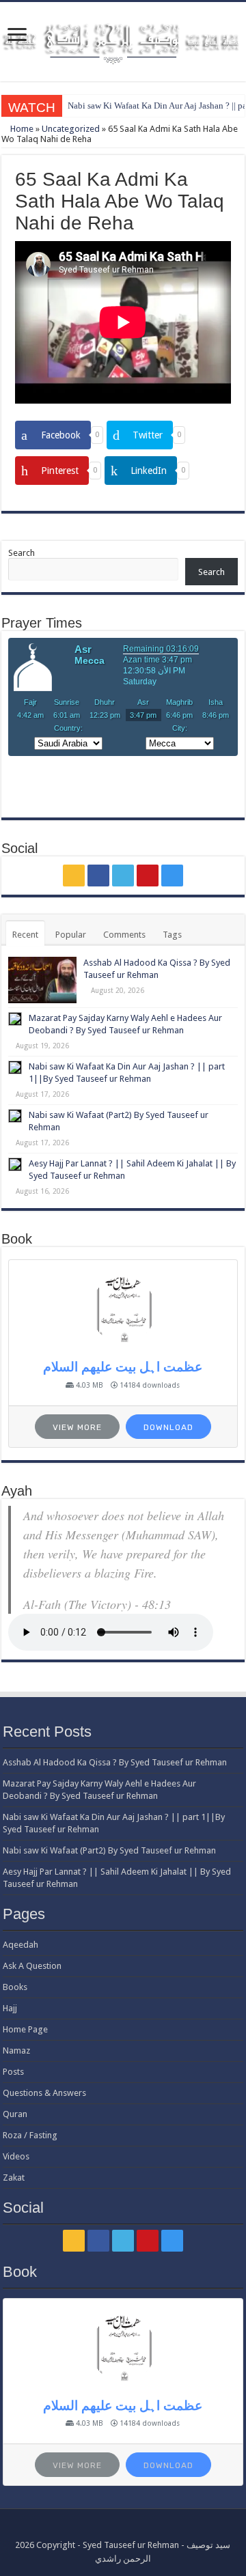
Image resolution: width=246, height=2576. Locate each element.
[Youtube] (148, 876)
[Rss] (74, 876)
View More (77, 1427)
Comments (124, 935)
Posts (13, 2072)
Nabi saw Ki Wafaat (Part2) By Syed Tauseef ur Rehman (109, 1850)
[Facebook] (98, 876)
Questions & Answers (44, 2093)
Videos (16, 2156)
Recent (25, 935)
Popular (71, 935)
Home (21, 129)
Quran (15, 2114)
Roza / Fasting (30, 2135)
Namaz (16, 2050)
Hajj (10, 2008)
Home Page (25, 2029)
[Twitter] (123, 876)
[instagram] (172, 876)
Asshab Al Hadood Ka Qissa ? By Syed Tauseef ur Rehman (115, 1762)
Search (22, 553)
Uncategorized (71, 129)
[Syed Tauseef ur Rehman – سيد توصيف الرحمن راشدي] (123, 40)
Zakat (14, 2178)
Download (168, 1427)
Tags (172, 935)
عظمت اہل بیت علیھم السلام (123, 1367)
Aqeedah (20, 1945)
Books (15, 1987)
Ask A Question (32, 1966)
